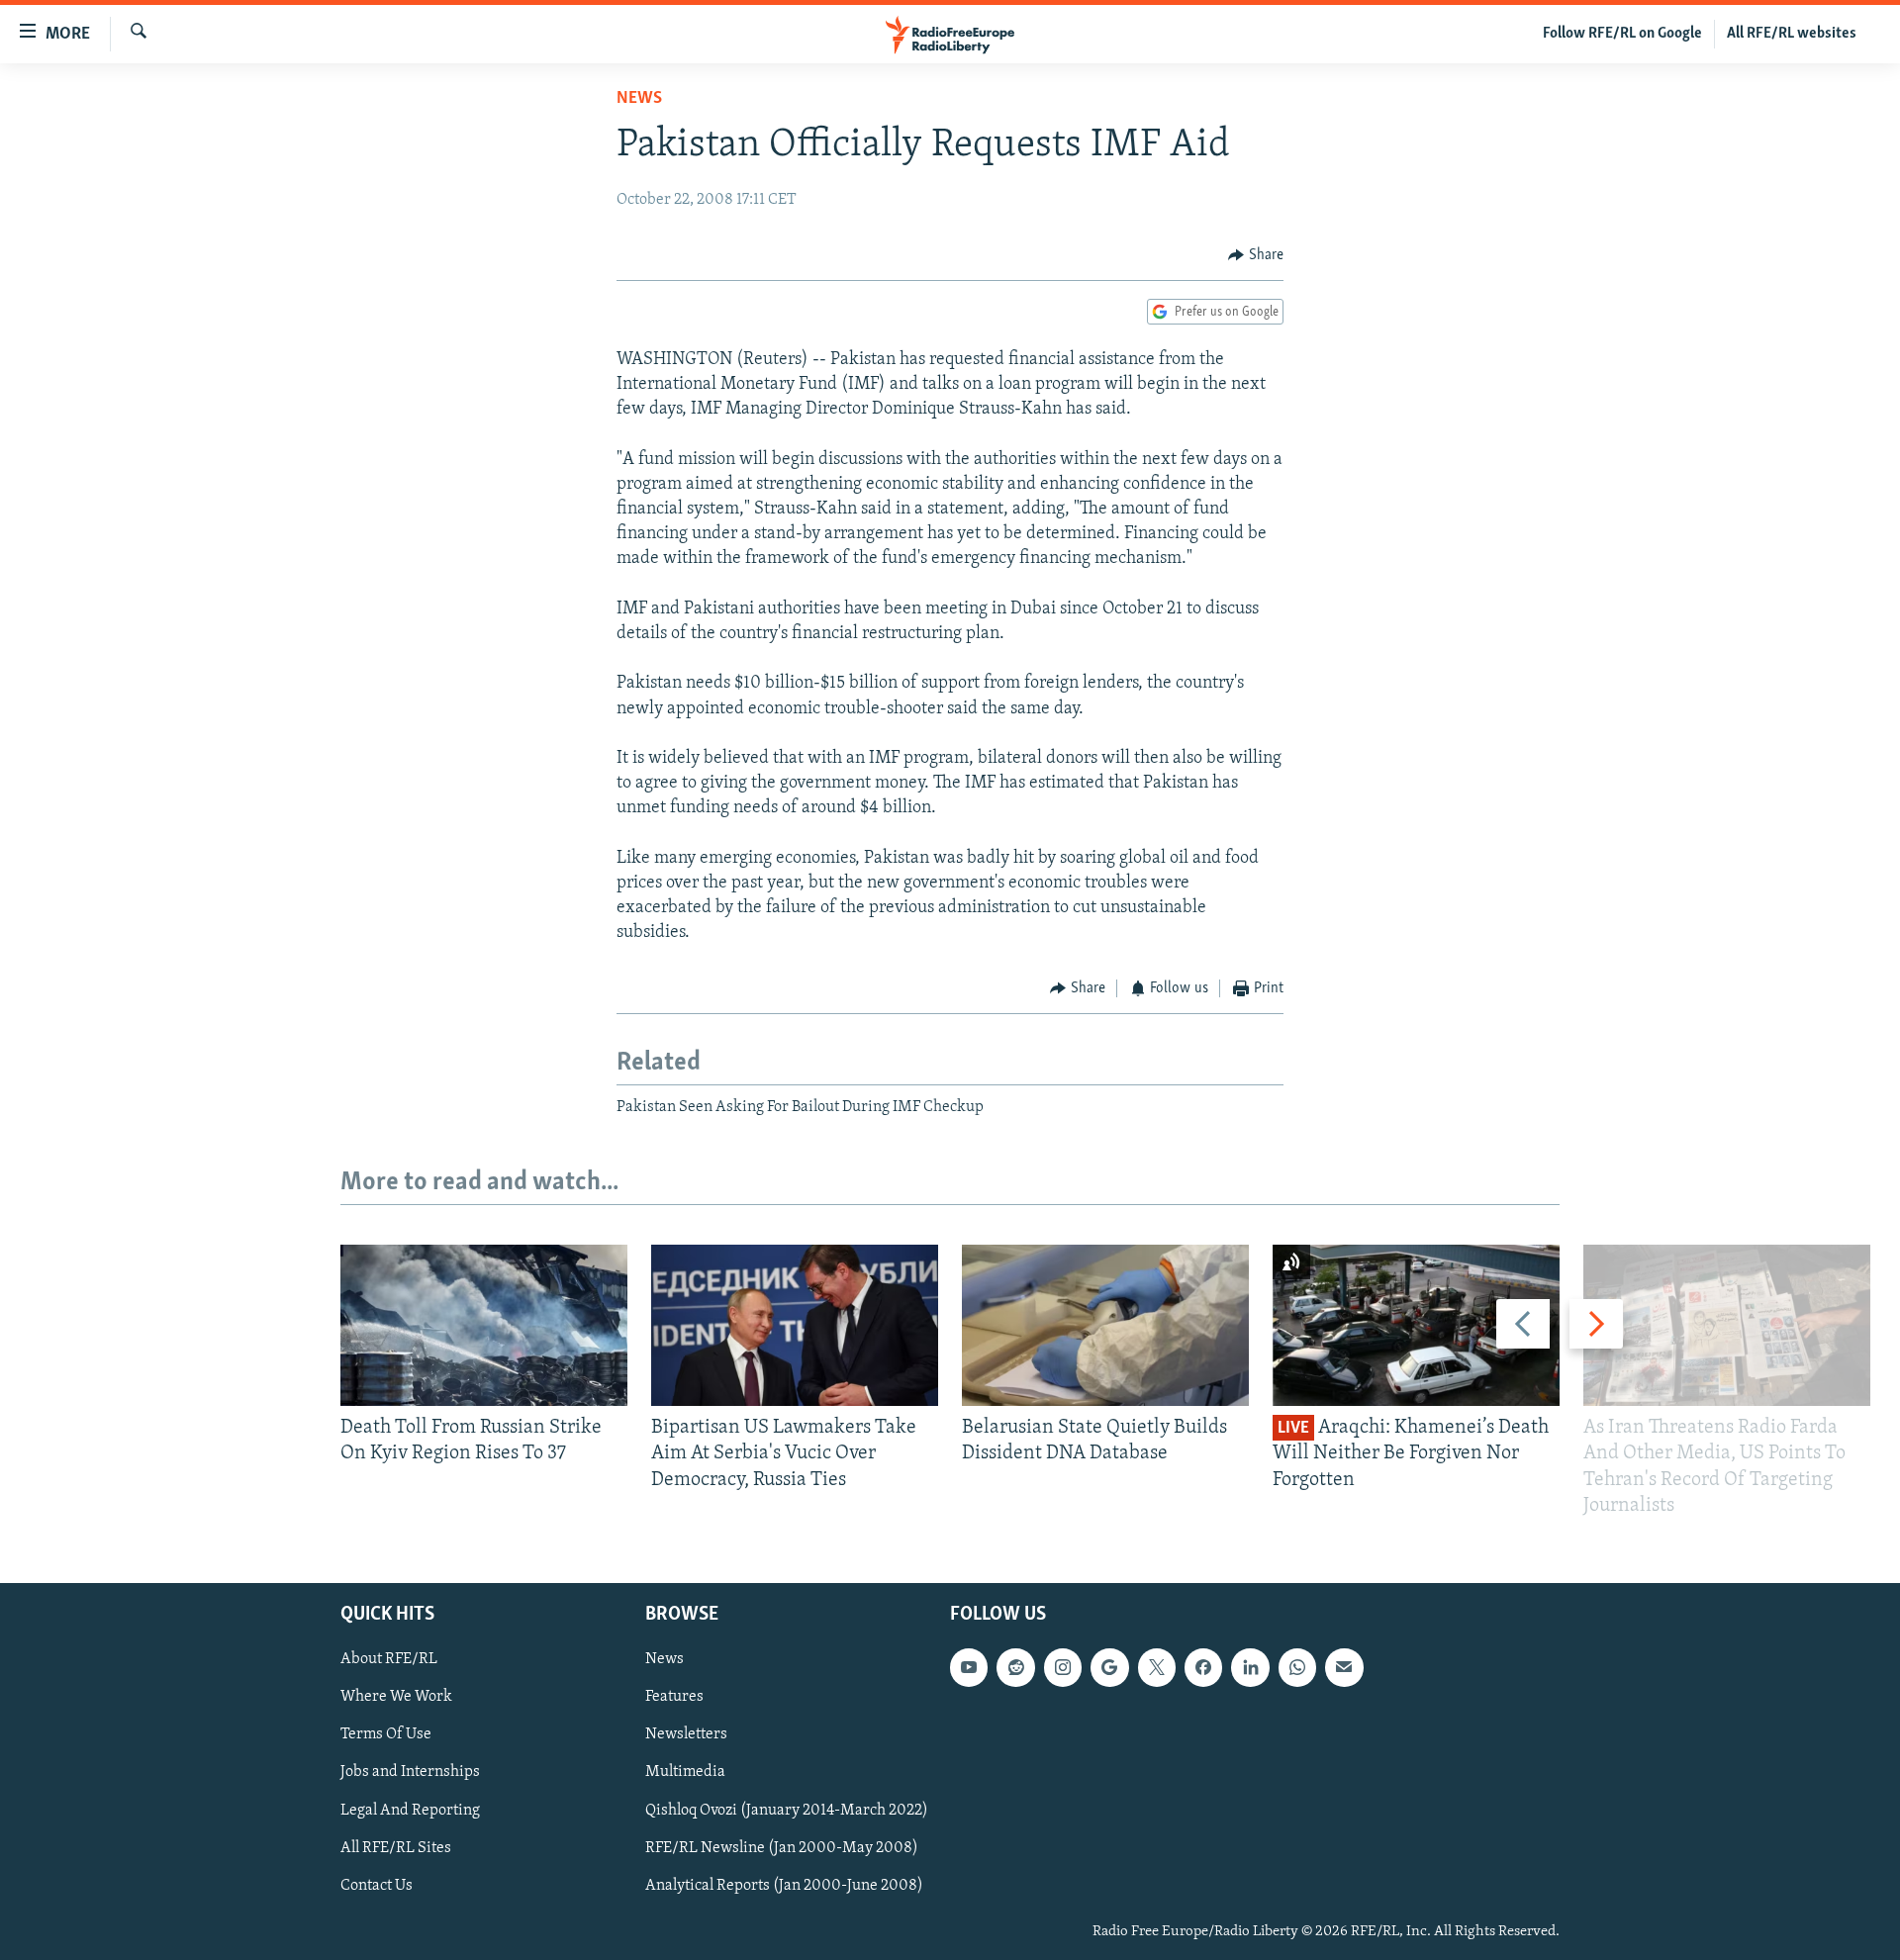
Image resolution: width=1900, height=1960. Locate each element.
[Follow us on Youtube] (969, 1667)
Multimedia (685, 1773)
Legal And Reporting (410, 1811)
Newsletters (686, 1735)
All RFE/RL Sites (396, 1848)
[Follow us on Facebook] (1203, 1667)
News (639, 99)
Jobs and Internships (410, 1773)
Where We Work (396, 1697)
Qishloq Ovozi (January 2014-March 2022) (787, 1811)
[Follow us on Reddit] (1015, 1667)
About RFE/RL (389, 1659)
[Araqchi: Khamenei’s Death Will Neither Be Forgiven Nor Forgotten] (1416, 1325)
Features (674, 1697)
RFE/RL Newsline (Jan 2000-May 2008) (782, 1848)
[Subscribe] (1344, 1667)
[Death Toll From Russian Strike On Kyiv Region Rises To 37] (484, 1325)
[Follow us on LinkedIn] (1250, 1667)
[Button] (1256, 255)
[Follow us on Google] (1109, 1667)
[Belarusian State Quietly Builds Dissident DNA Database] (1105, 1325)
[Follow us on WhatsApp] (1297, 1667)
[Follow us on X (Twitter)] (1157, 1667)
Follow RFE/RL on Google (1622, 34)
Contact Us (377, 1886)
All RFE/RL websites (1792, 34)
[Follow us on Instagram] (1063, 1667)
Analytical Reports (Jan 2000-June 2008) (784, 1886)
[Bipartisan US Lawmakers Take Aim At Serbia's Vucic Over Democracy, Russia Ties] (795, 1325)
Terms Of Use (386, 1735)
